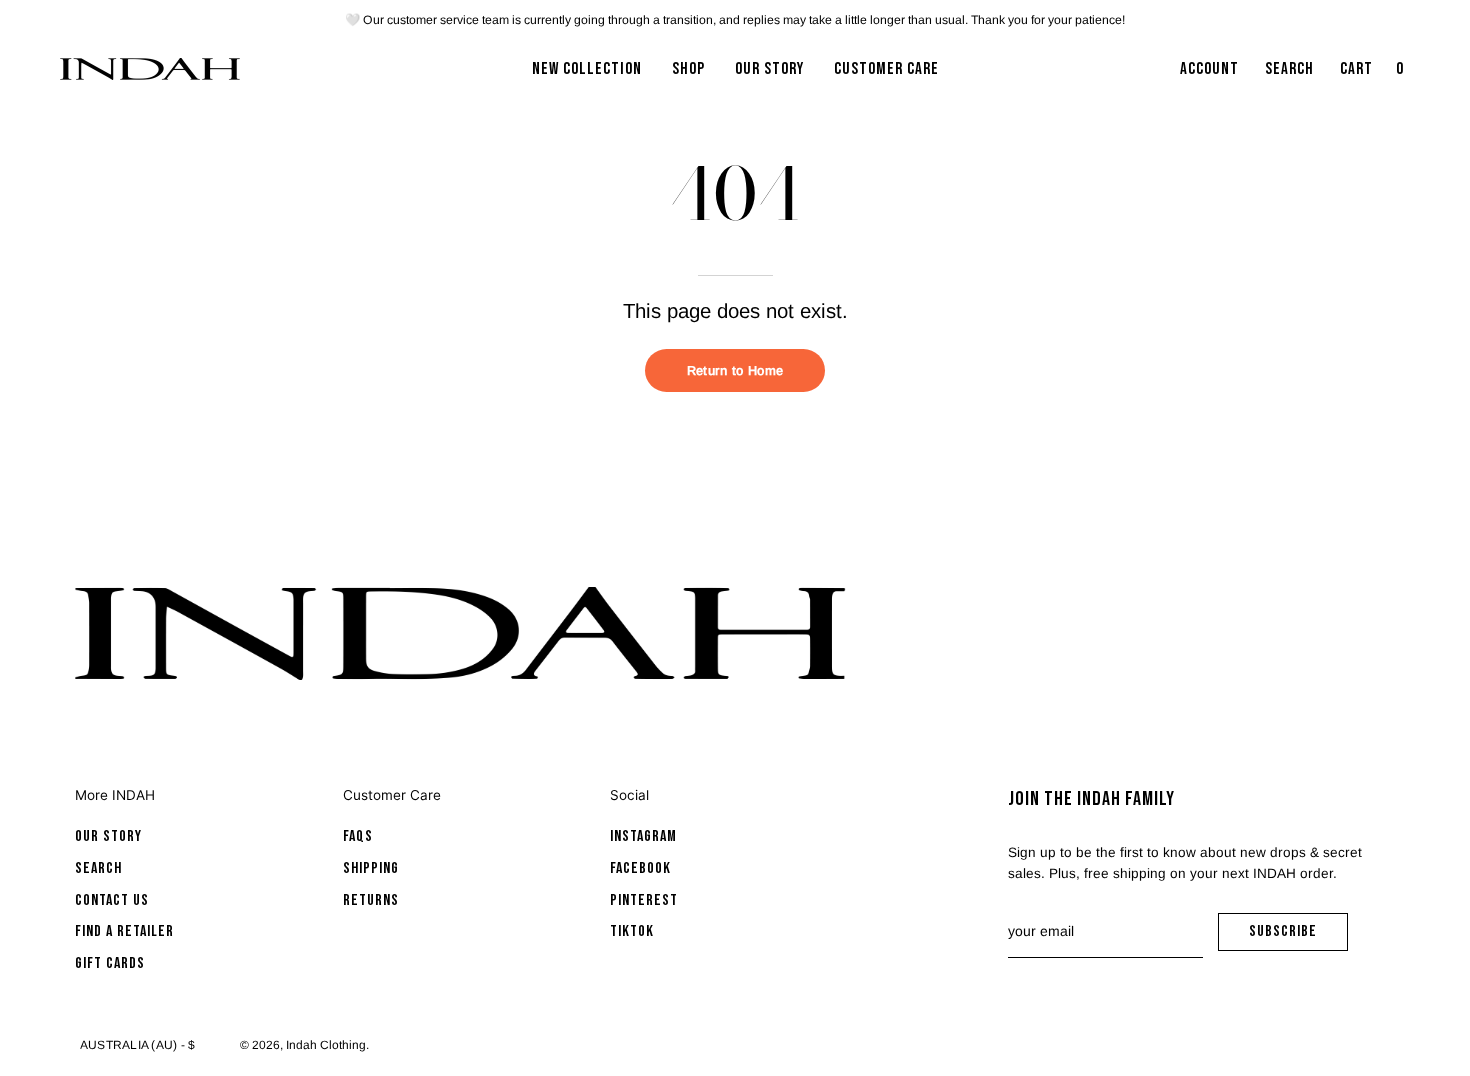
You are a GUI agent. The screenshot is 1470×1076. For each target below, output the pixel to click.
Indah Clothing (326, 1045)
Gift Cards (110, 963)
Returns (371, 900)
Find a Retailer (124, 931)
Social (629, 795)
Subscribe (1298, 936)
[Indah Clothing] (150, 69)
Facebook (640, 868)
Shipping (371, 868)
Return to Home (735, 370)
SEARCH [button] (1293, 75)
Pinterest (644, 900)
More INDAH (115, 795)
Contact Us (112, 900)
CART (1374, 75)
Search (98, 868)
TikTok (632, 931)
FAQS (358, 836)
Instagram (643, 836)
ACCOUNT (1209, 75)
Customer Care (392, 795)
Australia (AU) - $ (137, 1045)
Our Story (108, 836)
